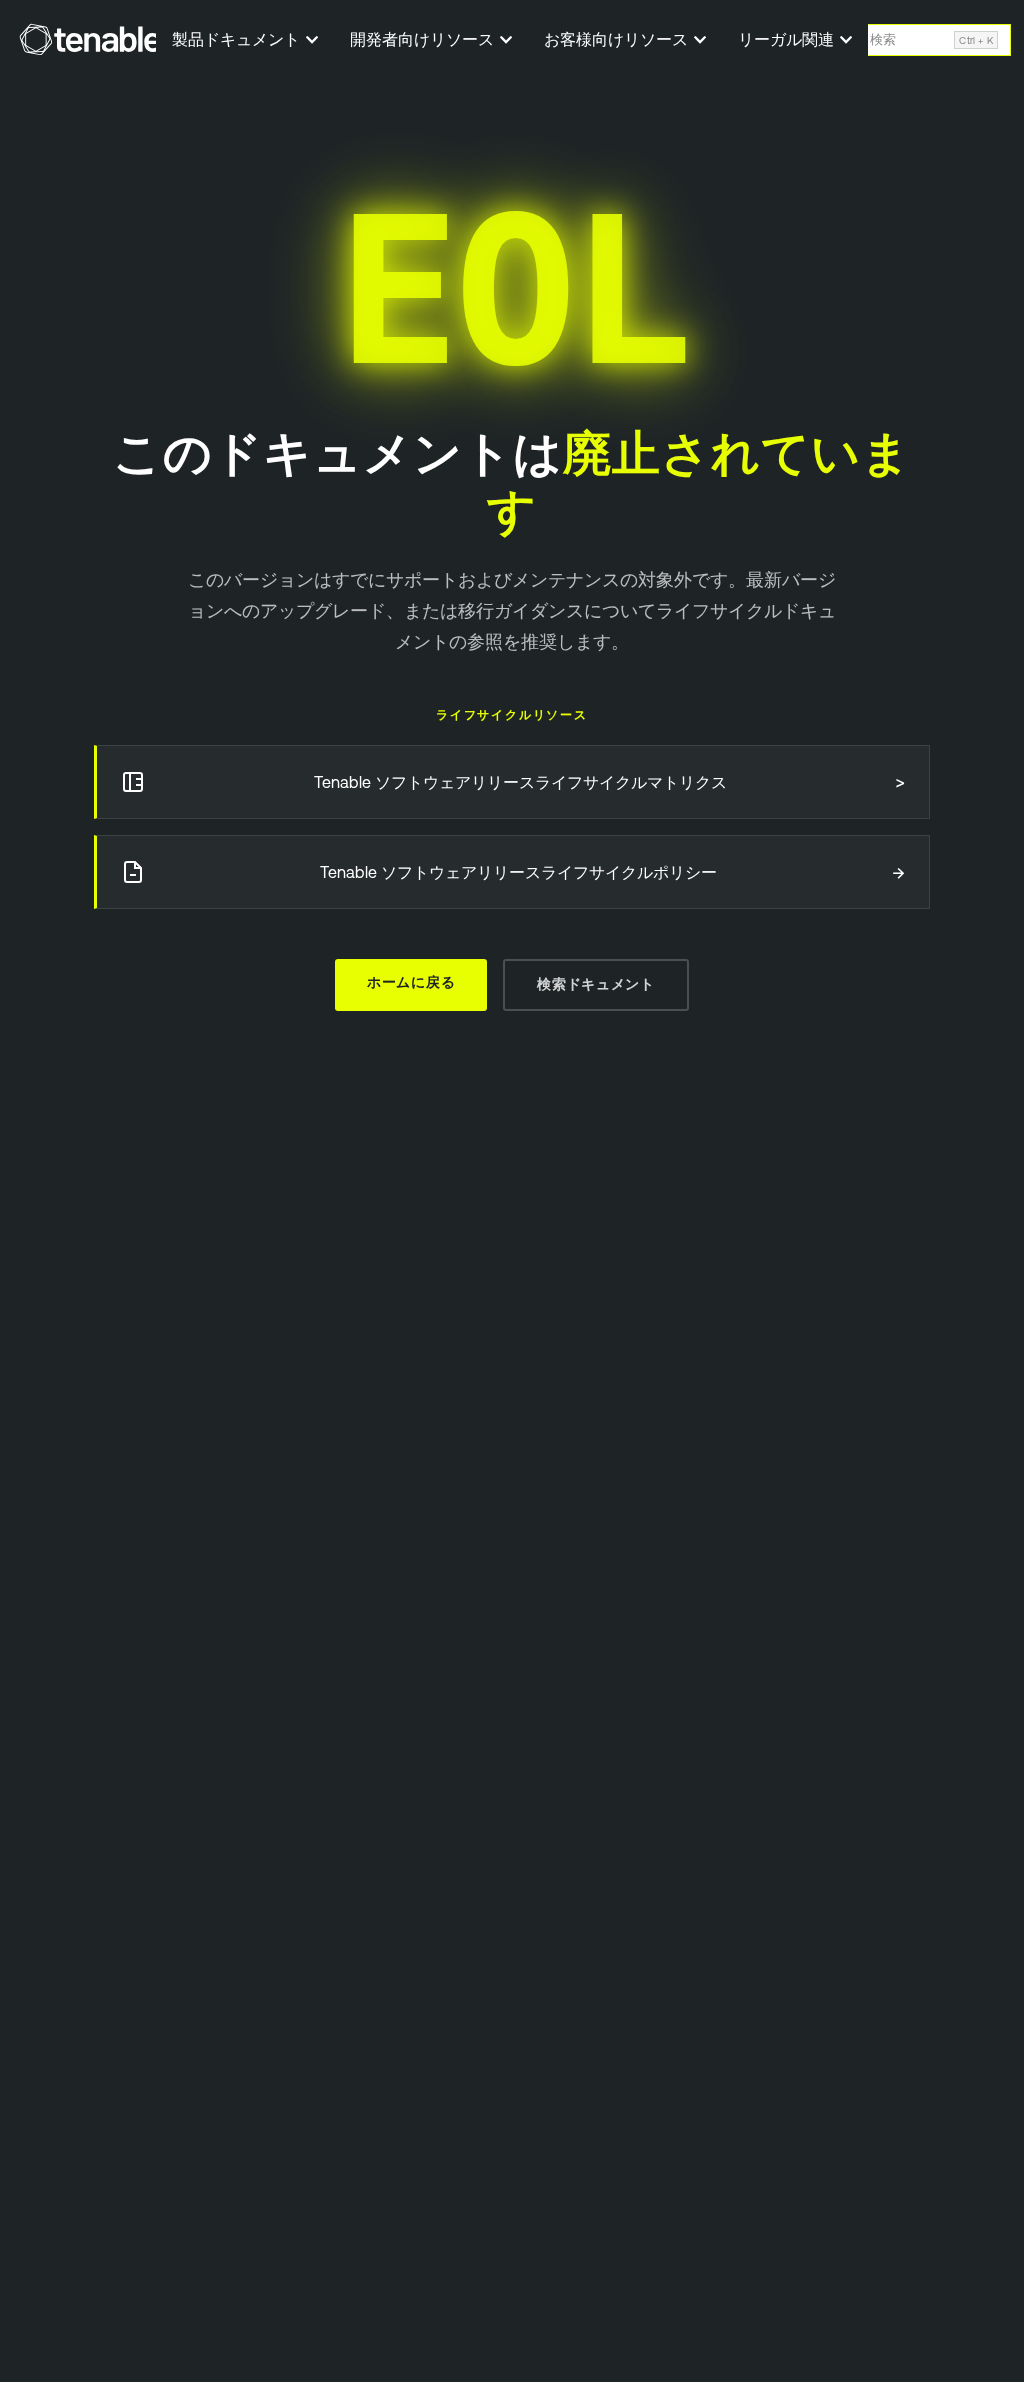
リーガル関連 (788, 39)
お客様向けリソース (618, 39)
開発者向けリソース (424, 39)
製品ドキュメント (238, 39)
